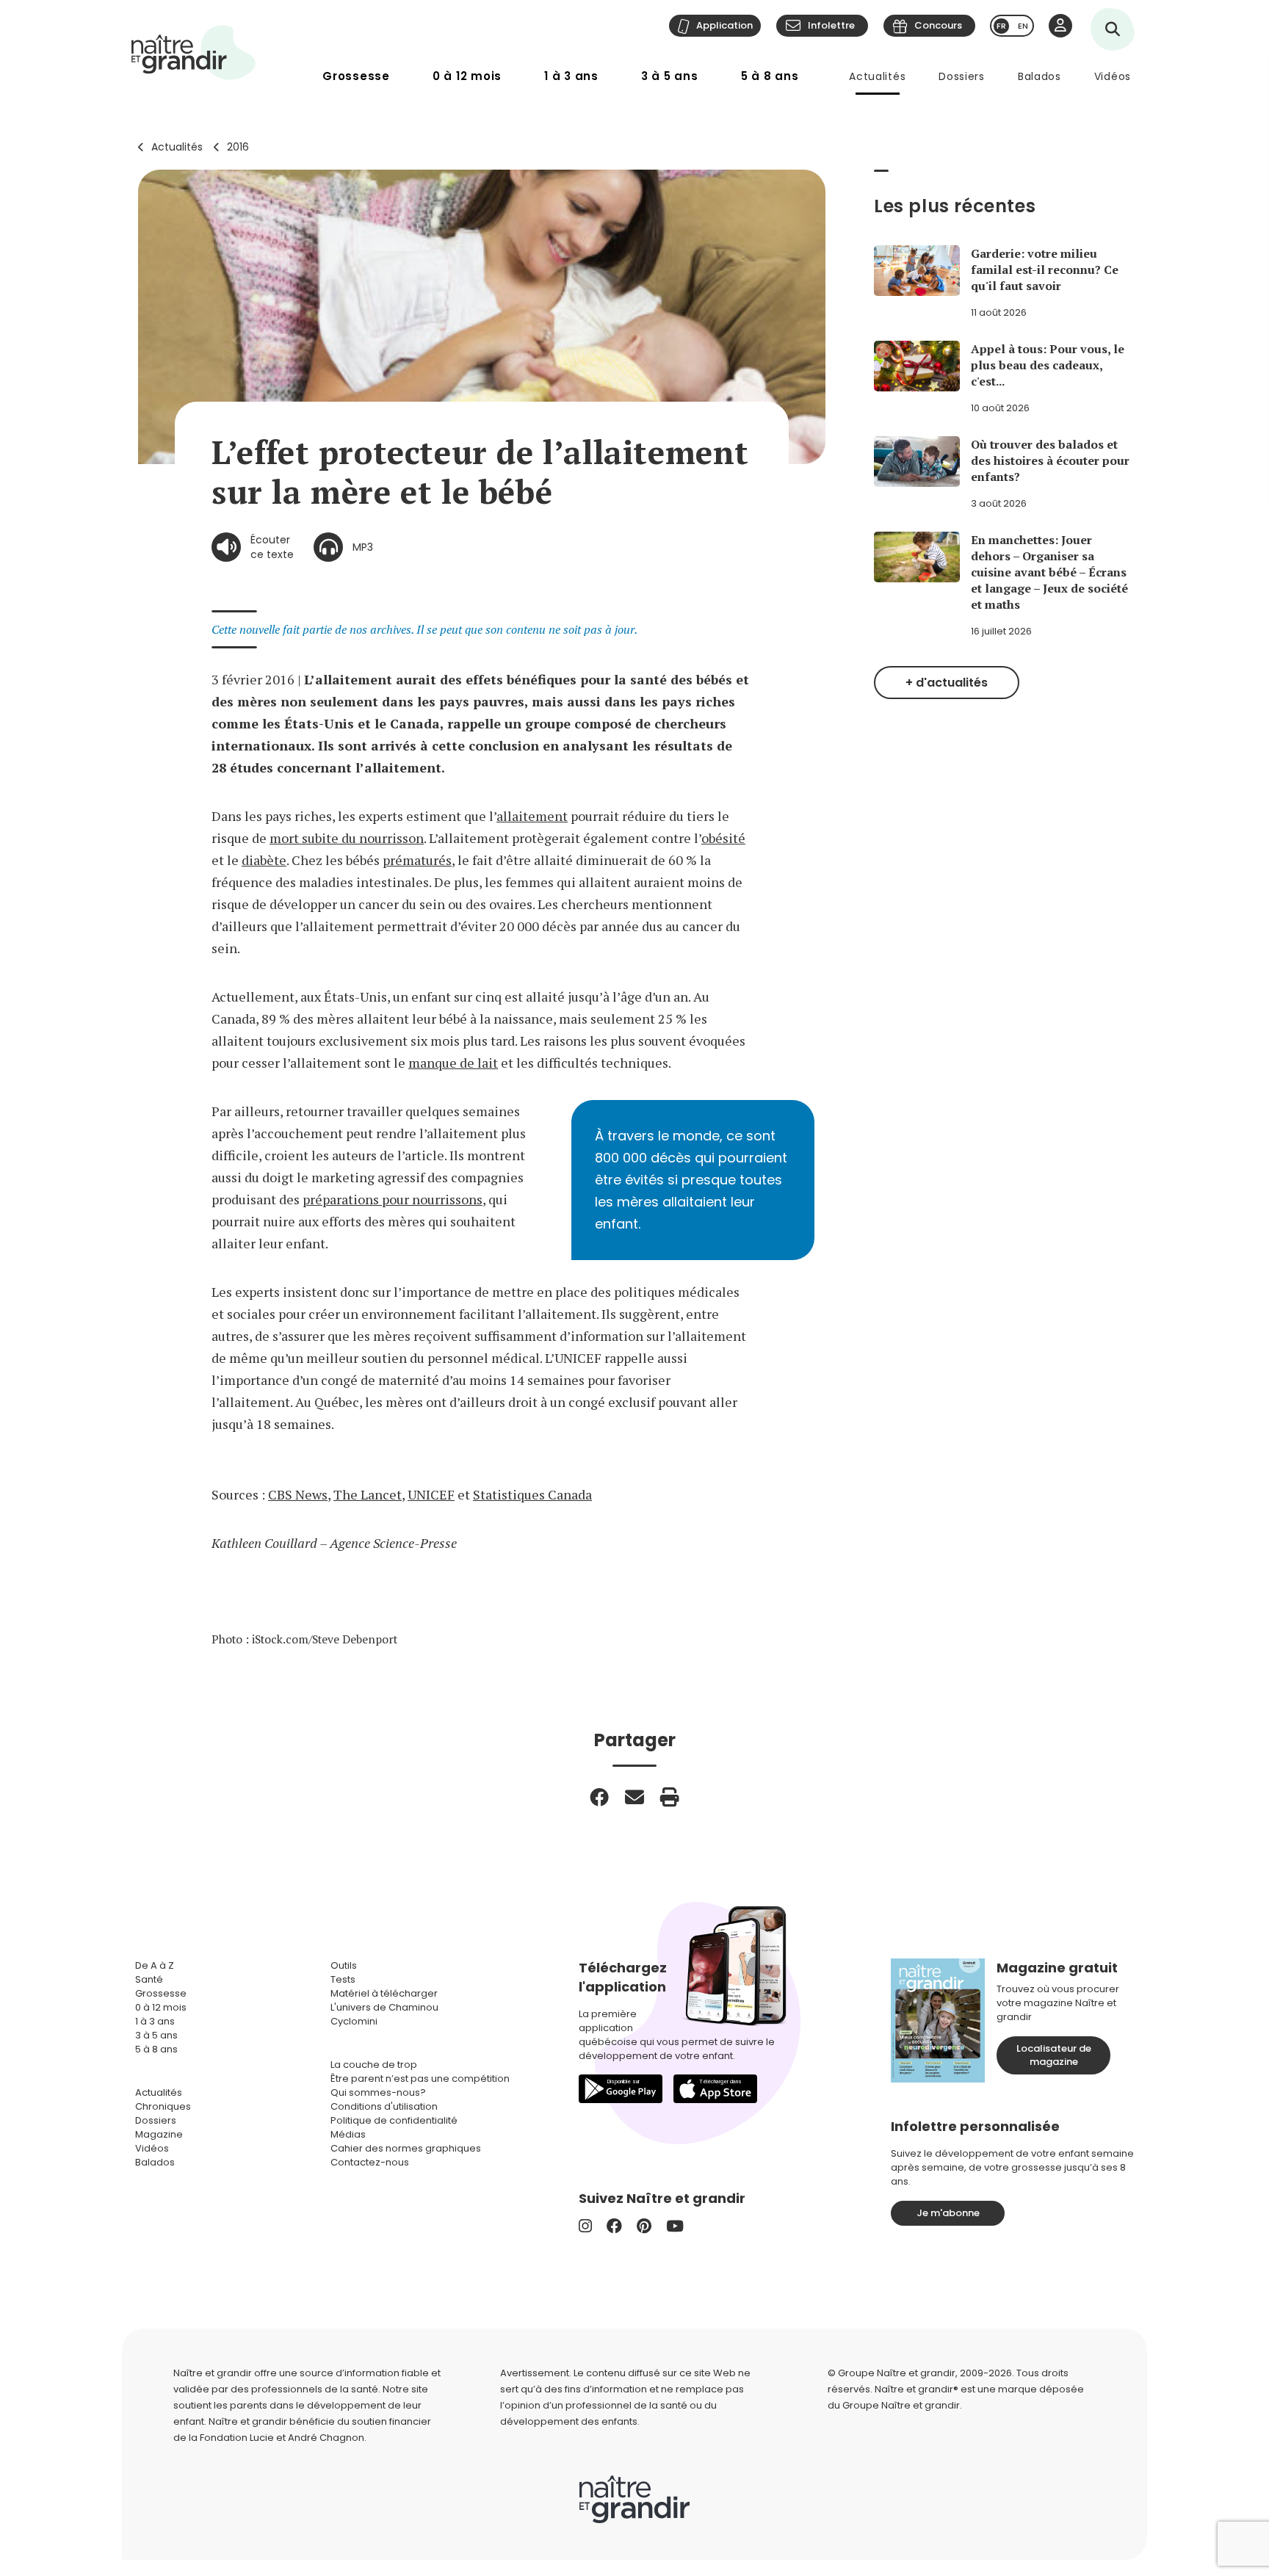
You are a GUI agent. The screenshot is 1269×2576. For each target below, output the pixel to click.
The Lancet (368, 1494)
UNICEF (431, 1494)
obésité (723, 838)
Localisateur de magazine (1054, 2055)
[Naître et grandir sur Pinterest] (644, 2226)
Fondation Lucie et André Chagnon (282, 2438)
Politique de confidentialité (394, 2120)
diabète (264, 860)
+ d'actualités (947, 683)
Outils (344, 1965)
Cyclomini (354, 2021)
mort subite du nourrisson (347, 838)
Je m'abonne (948, 2213)
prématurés (417, 860)
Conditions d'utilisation (384, 2106)
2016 (238, 147)
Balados (1040, 76)
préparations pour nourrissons (393, 1199)
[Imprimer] (670, 1797)
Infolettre (831, 25)
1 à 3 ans (571, 76)
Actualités (877, 76)
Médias (348, 2134)
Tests (343, 1979)
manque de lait (453, 1063)
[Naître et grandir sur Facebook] (614, 2226)
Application (724, 25)
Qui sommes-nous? (378, 2092)
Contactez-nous (370, 2162)
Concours (938, 25)
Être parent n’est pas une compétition (420, 2078)
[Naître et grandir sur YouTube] (675, 2226)
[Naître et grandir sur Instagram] (585, 2226)
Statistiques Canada (532, 1494)
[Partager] (599, 1797)
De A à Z (155, 1965)
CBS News (298, 1494)
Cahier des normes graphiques (406, 2148)
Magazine (159, 2134)
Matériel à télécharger (384, 1993)
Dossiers (962, 76)
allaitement (532, 816)
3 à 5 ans (670, 76)
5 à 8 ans (770, 76)
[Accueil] (194, 53)
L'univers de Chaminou (384, 2007)
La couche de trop (374, 2065)
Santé (149, 1979)
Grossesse (356, 76)
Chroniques (163, 2106)
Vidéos (1113, 76)
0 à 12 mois (467, 76)
